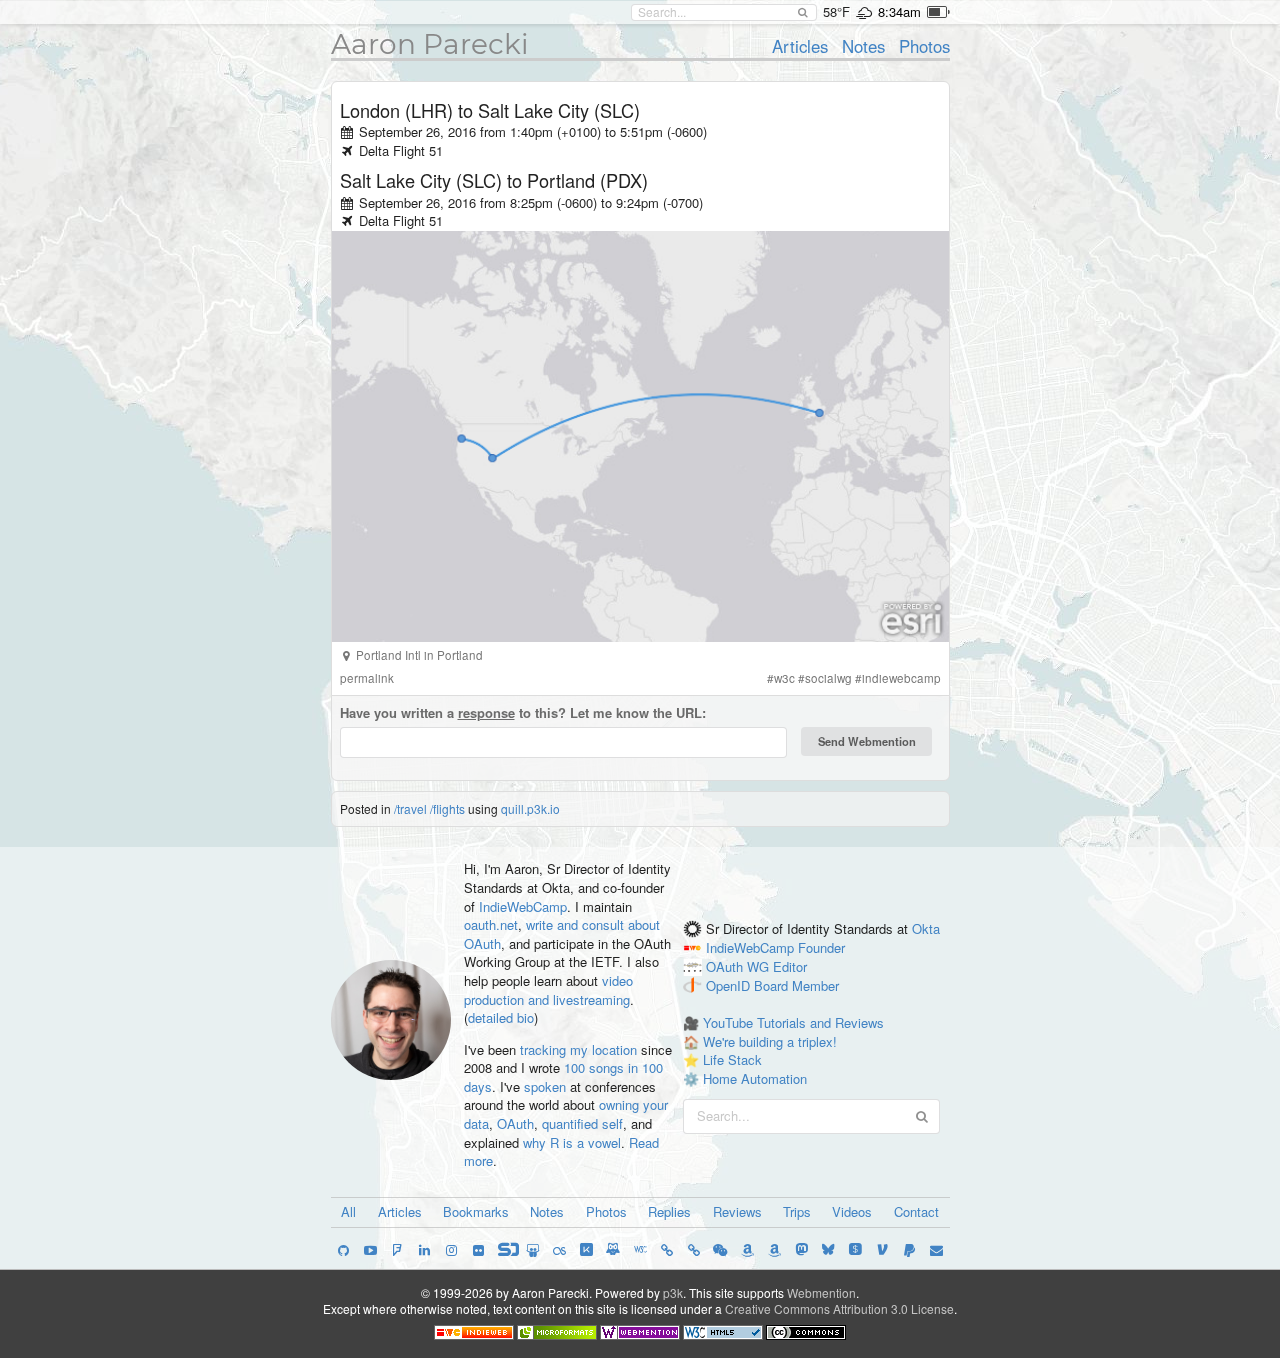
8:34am (899, 11)
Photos (924, 46)
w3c (784, 678)
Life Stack (732, 1059)
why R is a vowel (572, 1142)
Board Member (796, 985)
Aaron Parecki (430, 44)
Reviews (737, 1211)
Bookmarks (476, 1211)
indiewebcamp (901, 678)
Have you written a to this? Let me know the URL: (523, 713)
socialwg (828, 678)
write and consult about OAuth (562, 934)
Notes (863, 46)
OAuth (515, 1123)
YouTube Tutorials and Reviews (793, 1022)
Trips (797, 1211)
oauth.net (491, 924)
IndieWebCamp (523, 906)
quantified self (582, 1123)
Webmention (821, 1292)
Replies (669, 1211)
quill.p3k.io (530, 808)
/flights (447, 808)
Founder (821, 947)
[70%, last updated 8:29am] (938, 12)
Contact (916, 1211)
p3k (673, 1292)
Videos (852, 1211)
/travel (410, 808)
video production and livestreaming (548, 990)
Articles (800, 46)
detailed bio (501, 1017)
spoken (545, 1086)
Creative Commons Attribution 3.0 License (839, 1308)
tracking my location (578, 1049)
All (348, 1211)
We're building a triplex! (770, 1041)
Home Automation (755, 1078)
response (486, 712)
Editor (790, 966)
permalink (367, 678)
